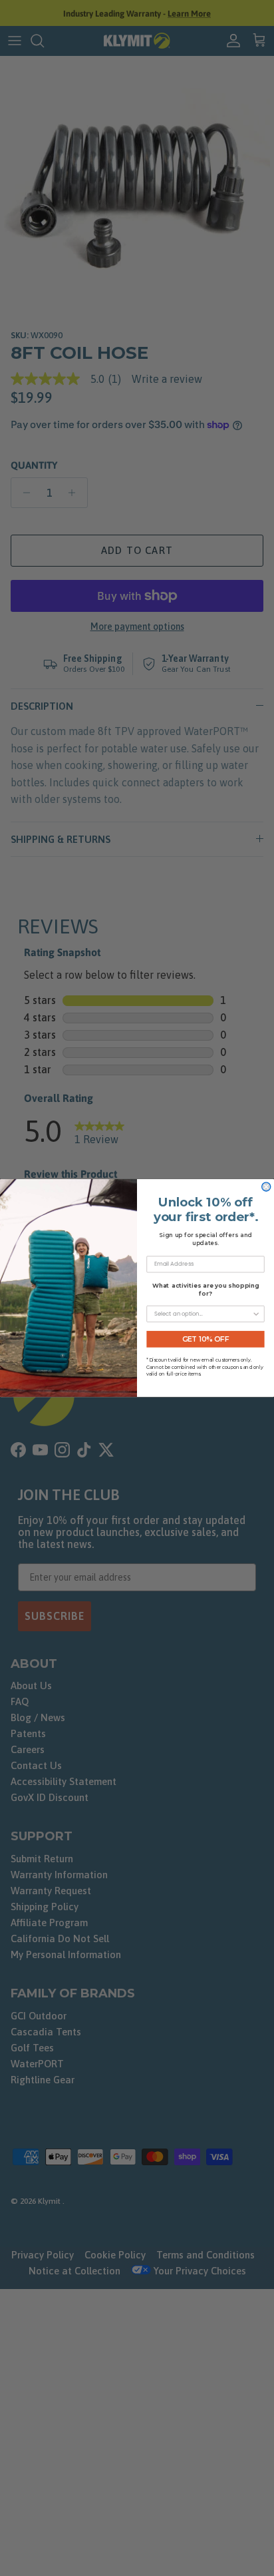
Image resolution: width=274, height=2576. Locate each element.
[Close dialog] (266, 1187)
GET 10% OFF (206, 1339)
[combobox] (203, 1314)
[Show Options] (256, 1314)
